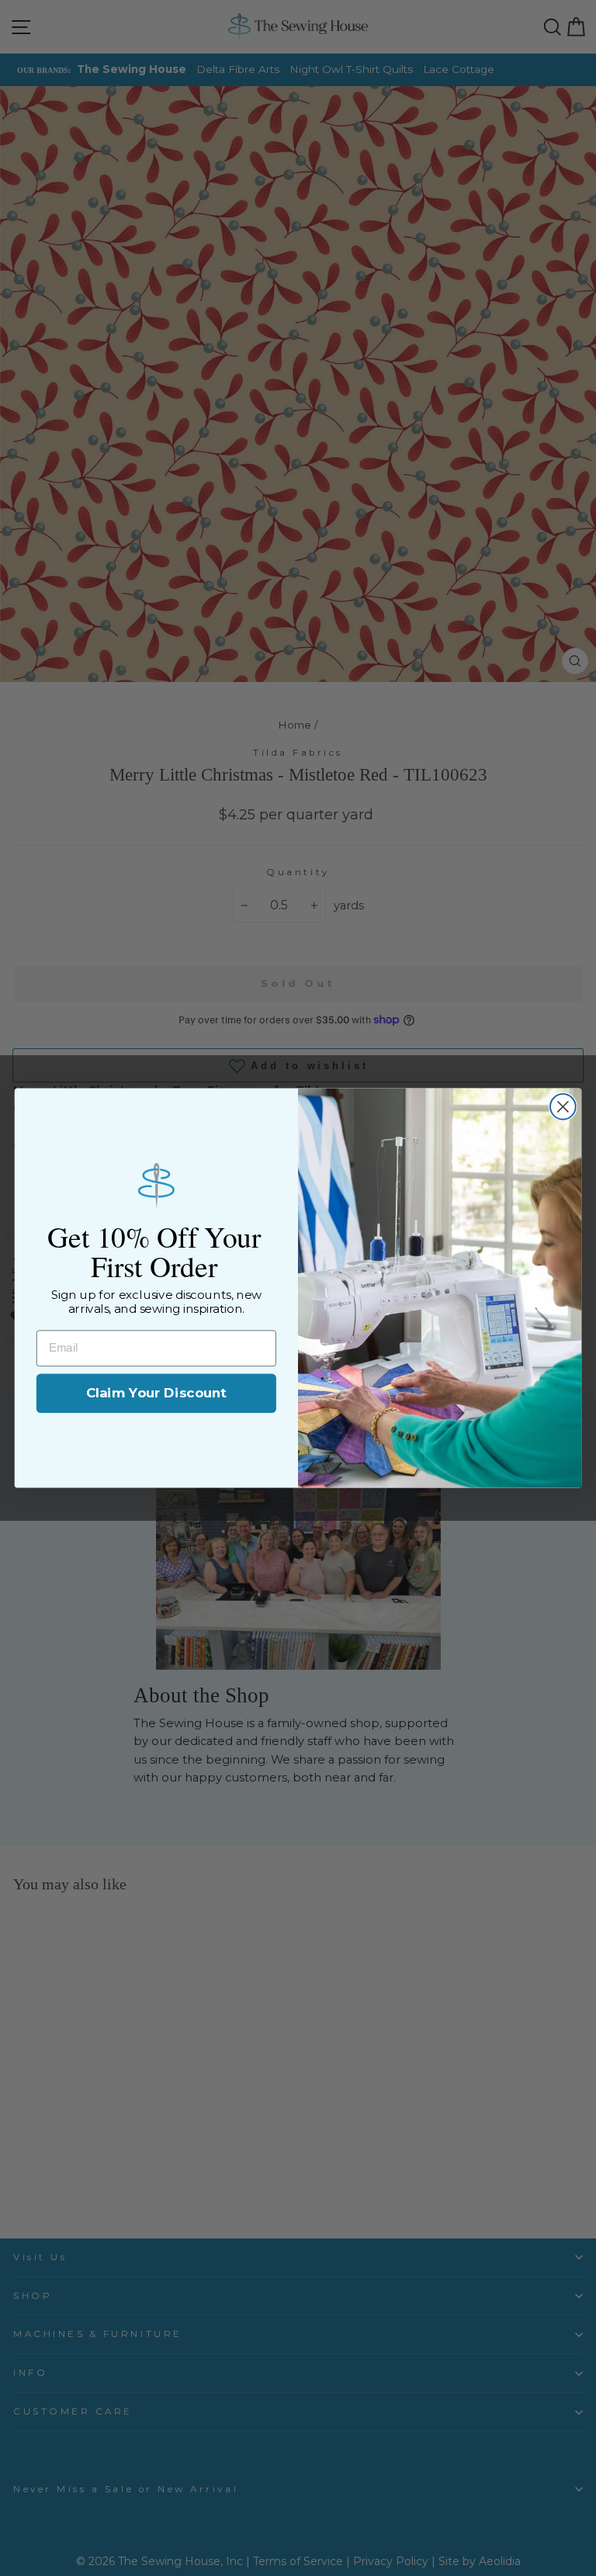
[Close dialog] (563, 1107)
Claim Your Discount (156, 1393)
